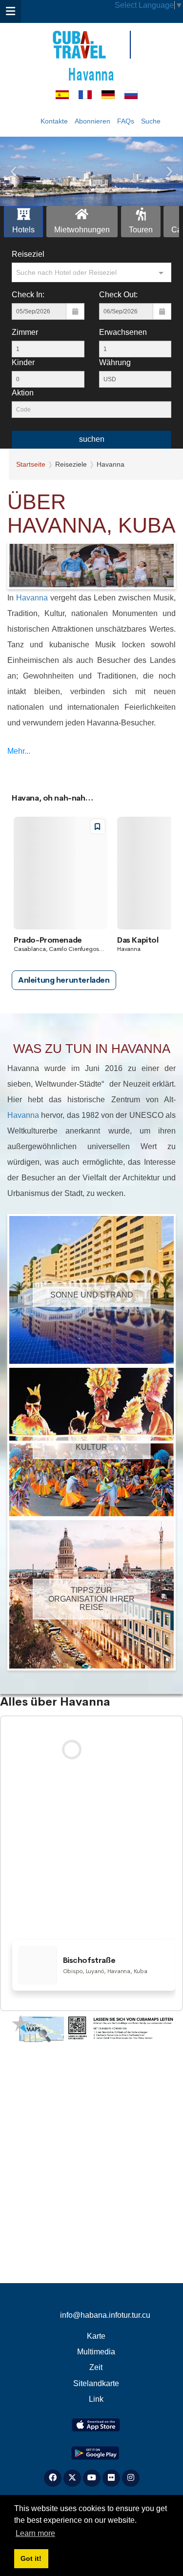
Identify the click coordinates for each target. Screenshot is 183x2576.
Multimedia (96, 2352)
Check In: (28, 295)
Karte (96, 2336)
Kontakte (54, 121)
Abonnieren (92, 121)
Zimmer (25, 332)
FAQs (126, 121)
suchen (92, 439)
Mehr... (19, 751)
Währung (115, 362)
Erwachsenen (123, 332)
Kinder (23, 362)
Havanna (91, 73)
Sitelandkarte (96, 2383)
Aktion (23, 393)
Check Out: (118, 295)
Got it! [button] (31, 2558)
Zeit (96, 2367)
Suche (151, 121)
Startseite (31, 464)
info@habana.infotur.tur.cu (105, 2315)
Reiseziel (28, 254)
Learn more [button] (35, 2533)
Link (96, 2399)
